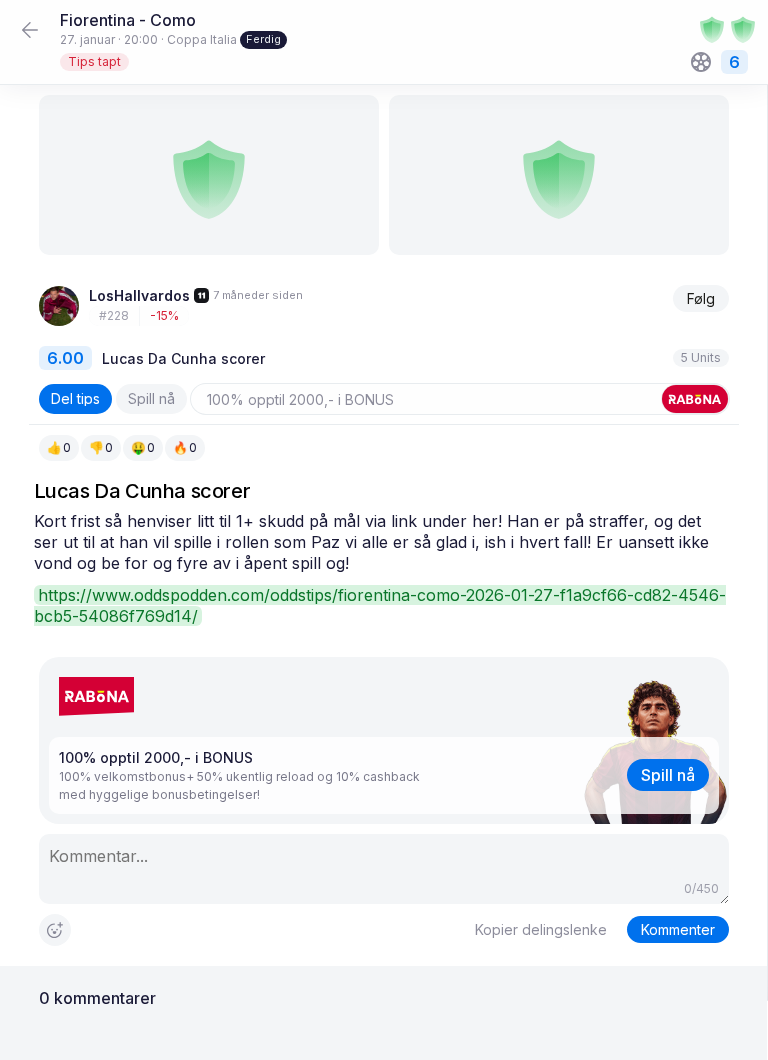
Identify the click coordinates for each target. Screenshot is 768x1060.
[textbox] (384, 569)
